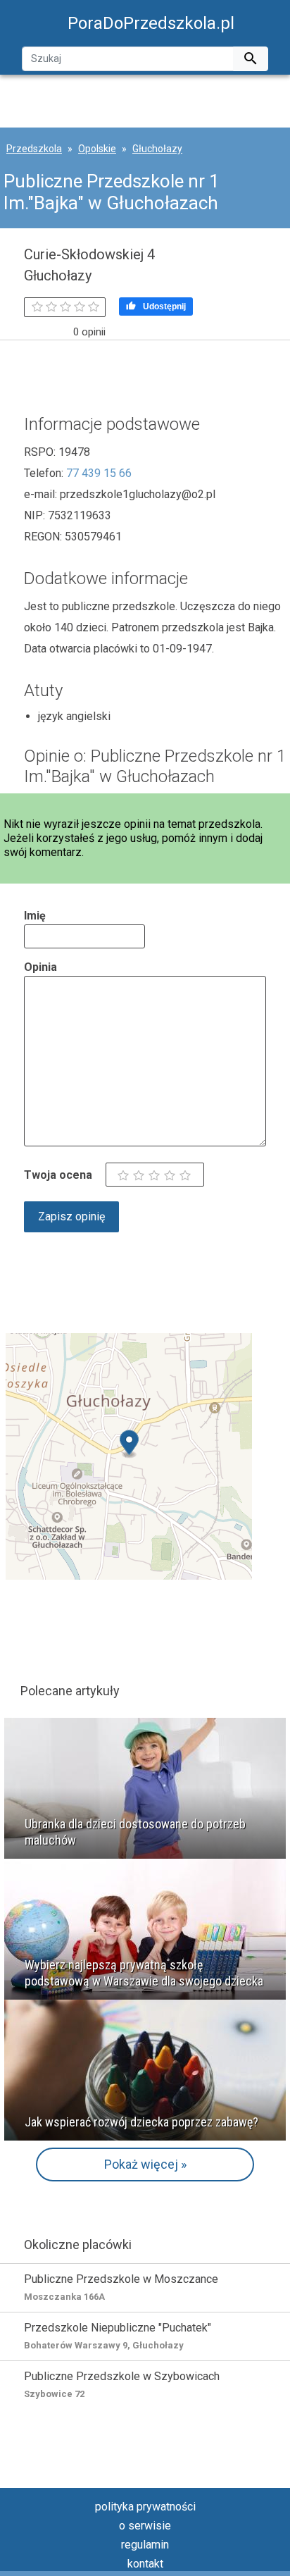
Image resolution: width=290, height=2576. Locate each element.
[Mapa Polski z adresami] (129, 1455)
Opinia (40, 967)
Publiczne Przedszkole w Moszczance (121, 2287)
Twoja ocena (58, 1175)
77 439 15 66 (99, 473)
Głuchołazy (157, 149)
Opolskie (97, 149)
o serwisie (145, 2526)
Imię (35, 916)
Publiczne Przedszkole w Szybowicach (122, 2384)
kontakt (145, 2564)
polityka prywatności (145, 2507)
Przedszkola (34, 149)
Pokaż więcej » (145, 2164)
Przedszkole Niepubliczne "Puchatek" (118, 2336)
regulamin (145, 2545)
